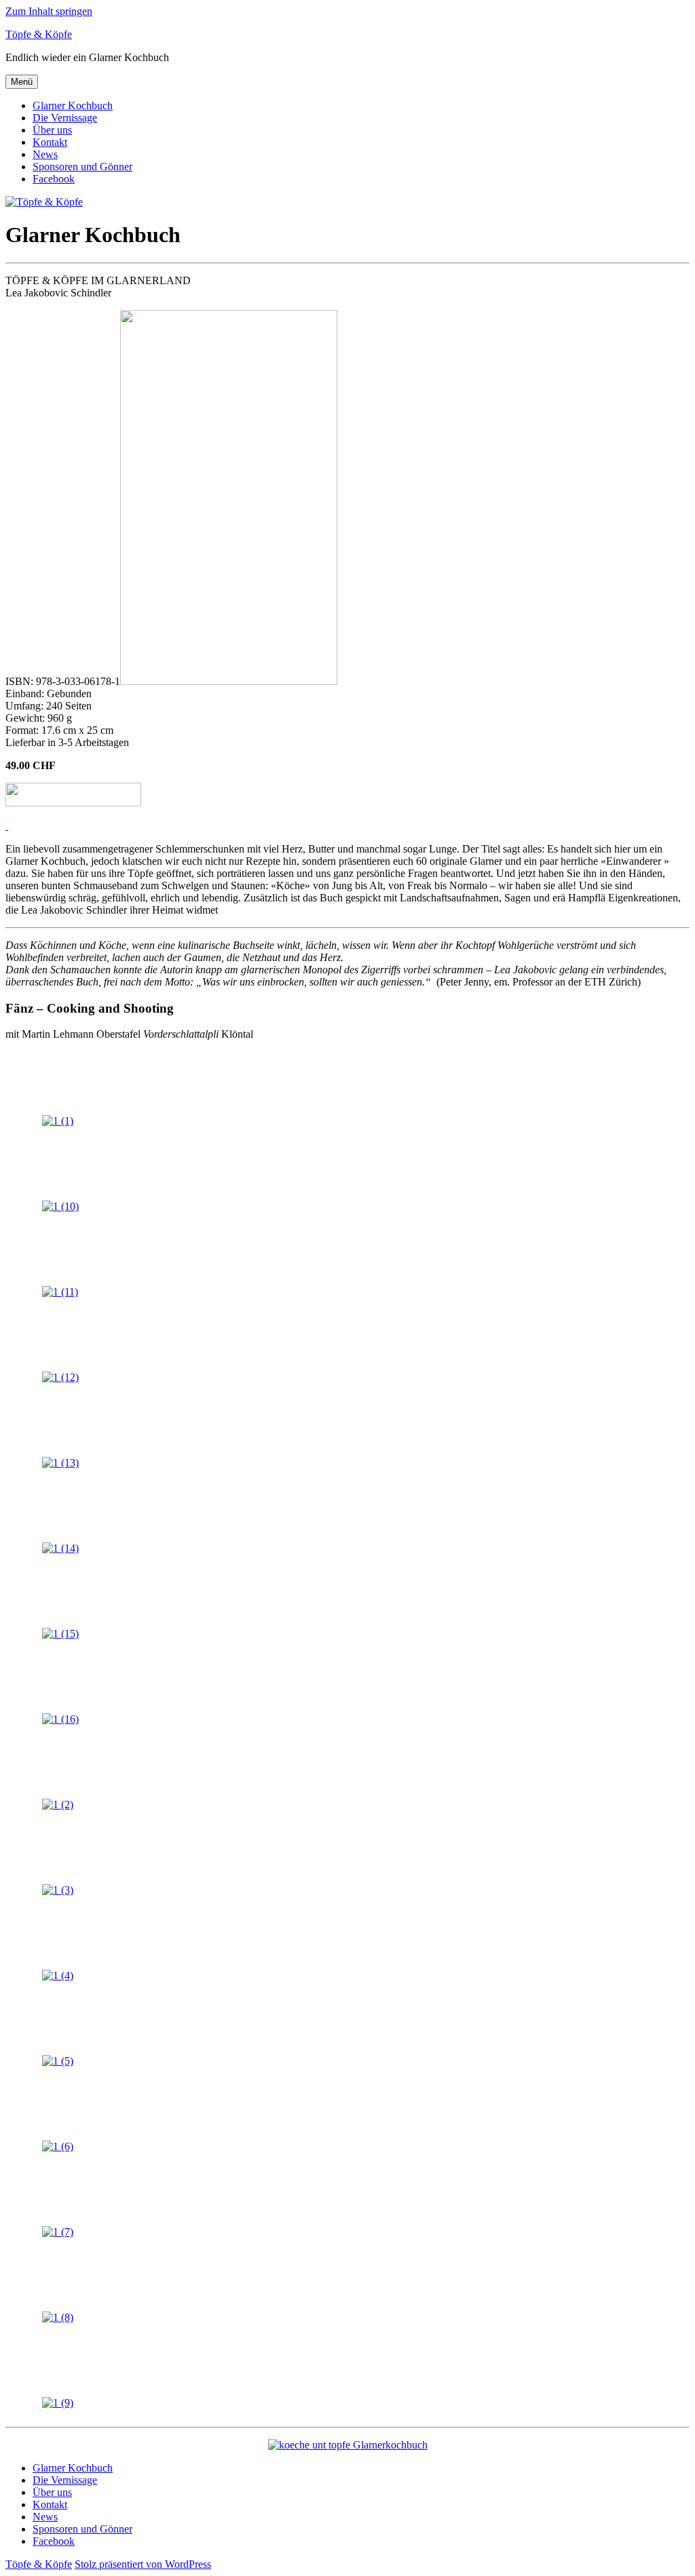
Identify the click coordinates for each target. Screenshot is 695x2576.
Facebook (54, 179)
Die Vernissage (65, 118)
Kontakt (50, 142)
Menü (22, 82)
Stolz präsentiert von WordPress (143, 2564)
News (45, 154)
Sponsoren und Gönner (82, 167)
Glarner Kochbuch (73, 105)
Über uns (52, 130)
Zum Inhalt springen (49, 11)
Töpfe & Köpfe (39, 34)
